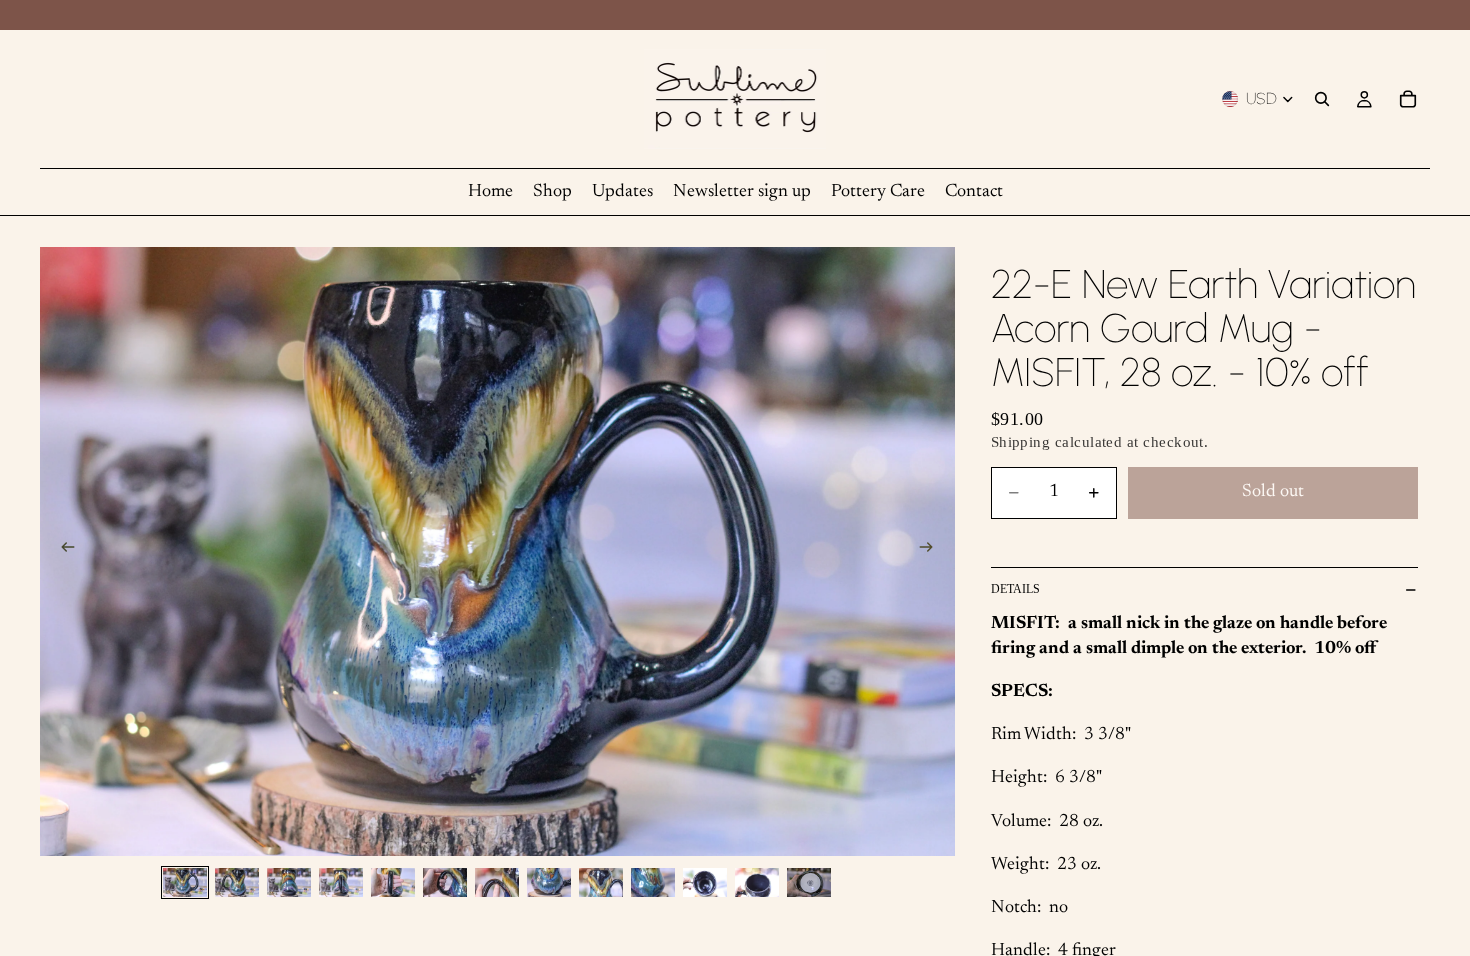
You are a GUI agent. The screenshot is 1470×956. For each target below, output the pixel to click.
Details (1015, 589)
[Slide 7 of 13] (497, 882)
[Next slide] (933, 551)
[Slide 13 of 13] (809, 882)
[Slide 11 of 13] (705, 882)
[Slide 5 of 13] (393, 882)
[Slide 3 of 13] (289, 882)
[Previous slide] (62, 551)
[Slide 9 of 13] (601, 882)
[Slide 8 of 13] (549, 882)
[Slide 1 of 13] (185, 882)
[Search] (1322, 99)
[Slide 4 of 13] (341, 882)
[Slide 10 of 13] (653, 882)
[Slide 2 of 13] (237, 882)
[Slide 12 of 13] (757, 882)
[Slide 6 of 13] (445, 882)
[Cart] (1408, 99)
